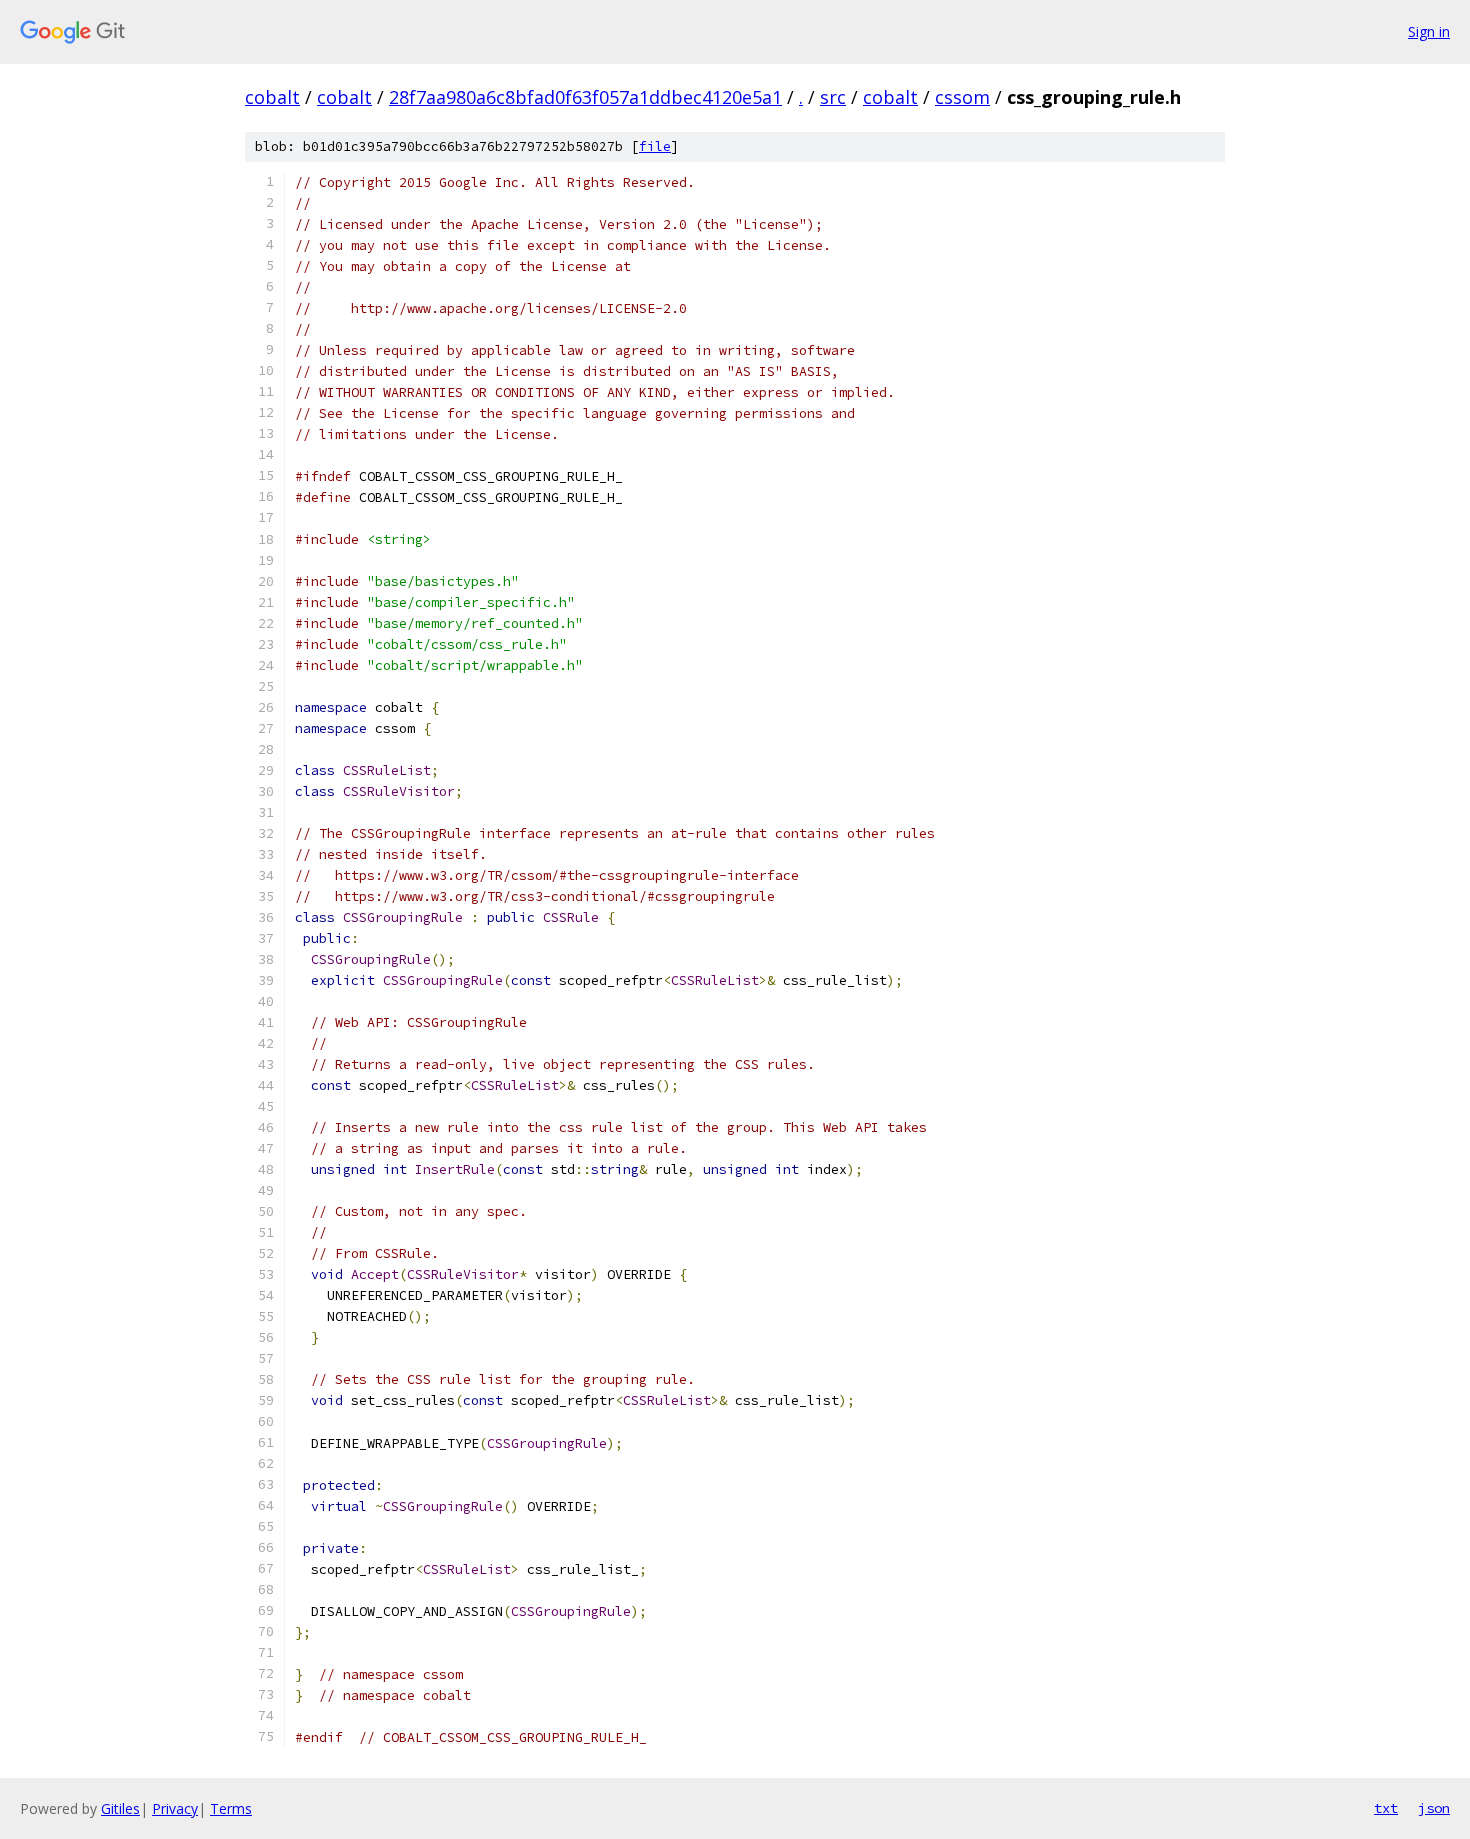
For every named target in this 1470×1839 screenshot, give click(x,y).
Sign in (1429, 31)
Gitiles (120, 1808)
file (655, 146)
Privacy (175, 1808)
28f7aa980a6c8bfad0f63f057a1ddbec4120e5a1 (585, 97)
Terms (231, 1808)
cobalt (272, 97)
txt (1386, 1808)
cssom (962, 97)
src (833, 97)
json (1434, 1808)
